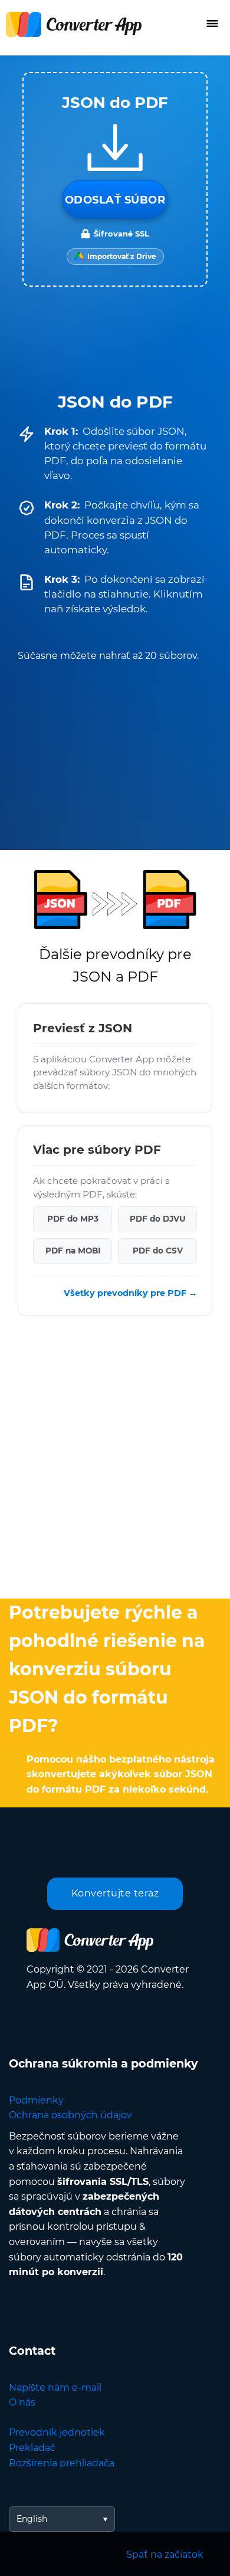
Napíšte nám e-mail (55, 2388)
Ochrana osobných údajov (70, 2115)
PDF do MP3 (73, 1219)
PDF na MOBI (73, 1251)
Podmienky (36, 2100)
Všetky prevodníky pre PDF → (130, 1292)
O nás (22, 2402)
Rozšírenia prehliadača (62, 2463)
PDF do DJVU (158, 1219)
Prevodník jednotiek (57, 2432)
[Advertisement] (115, 1460)
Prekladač (32, 2448)
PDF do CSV (158, 1251)
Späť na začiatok (165, 2554)
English (32, 2519)
